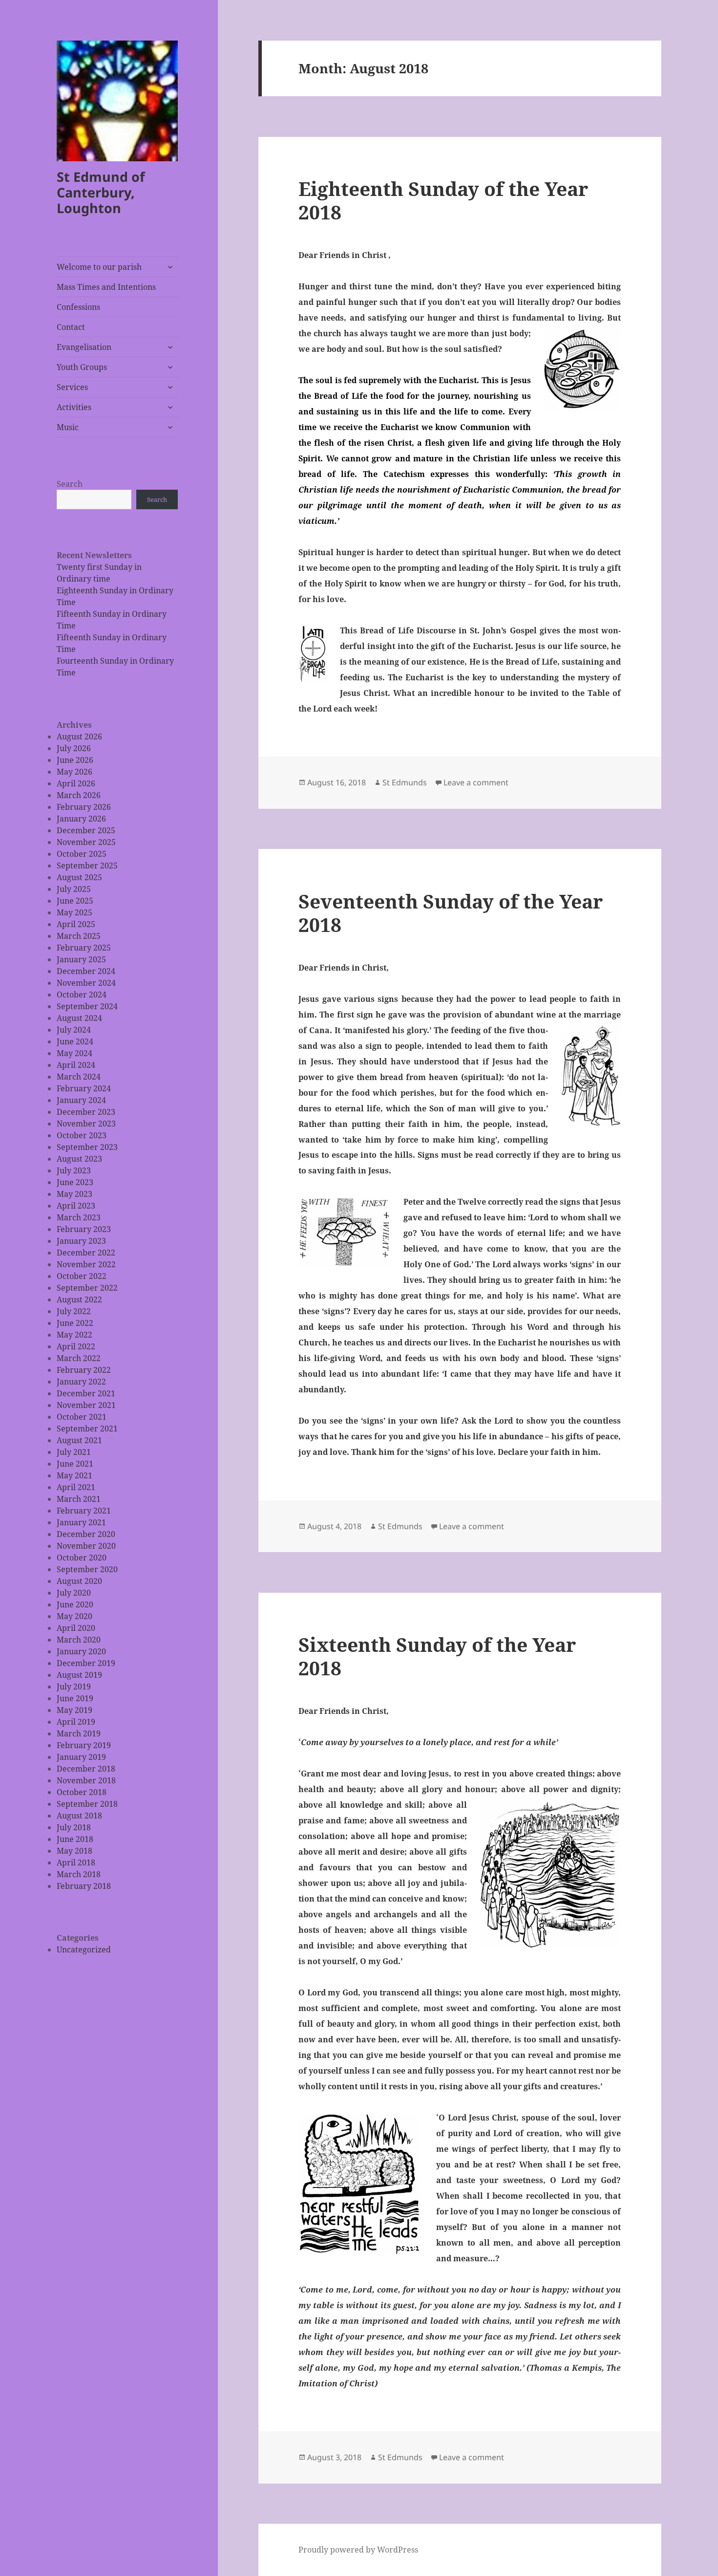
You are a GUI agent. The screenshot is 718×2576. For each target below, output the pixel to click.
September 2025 (87, 866)
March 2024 (79, 1077)
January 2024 (81, 1100)
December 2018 (86, 1769)
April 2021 (76, 1487)
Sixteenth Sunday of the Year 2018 (437, 1656)
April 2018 (76, 1862)
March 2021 (79, 1499)
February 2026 (84, 807)
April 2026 (76, 783)
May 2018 (74, 1851)
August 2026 (79, 736)
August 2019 (79, 1675)
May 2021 (74, 1475)
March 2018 (79, 1874)
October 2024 (82, 995)
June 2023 (75, 1182)
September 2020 (87, 1569)
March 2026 (79, 795)
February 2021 (84, 1511)
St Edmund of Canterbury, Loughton (101, 192)
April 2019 (76, 1722)
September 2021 (87, 1429)
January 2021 (81, 1522)
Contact (71, 327)
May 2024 (74, 1053)
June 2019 (75, 1698)
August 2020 (79, 1581)
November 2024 (86, 983)
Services (72, 387)
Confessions (78, 307)
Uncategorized (84, 1949)
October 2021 (82, 1417)
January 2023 (81, 1241)
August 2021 (79, 1440)
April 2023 (76, 1206)
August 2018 (79, 1816)
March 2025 (79, 936)
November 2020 (86, 1546)
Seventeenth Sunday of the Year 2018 (451, 913)
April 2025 (76, 924)
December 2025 (86, 830)
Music (68, 427)
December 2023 (86, 1112)
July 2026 (74, 748)
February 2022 (84, 1370)
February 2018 (84, 1886)
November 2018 (86, 1780)
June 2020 (75, 1604)
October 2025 (82, 854)
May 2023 (74, 1194)
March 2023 (79, 1217)
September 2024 (87, 1006)
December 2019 (86, 1663)
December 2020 (86, 1534)
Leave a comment (476, 782)
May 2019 (74, 1710)
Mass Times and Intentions (106, 287)
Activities (74, 407)
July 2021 (74, 1452)
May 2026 (74, 772)
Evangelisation (84, 347)
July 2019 (74, 1687)
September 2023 (87, 1147)
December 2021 (86, 1393)
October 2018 (82, 1792)
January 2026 (81, 819)
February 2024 (84, 1088)
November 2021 (86, 1405)
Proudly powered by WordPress (358, 2550)
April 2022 (76, 1346)
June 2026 (75, 760)
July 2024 (74, 1030)
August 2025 (79, 877)
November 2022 (86, 1264)
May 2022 (74, 1335)
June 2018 (75, 1839)
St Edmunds (405, 782)
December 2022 (86, 1253)
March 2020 (79, 1640)
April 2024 (76, 1065)
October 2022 (82, 1276)
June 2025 (75, 901)
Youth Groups (82, 367)
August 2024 (79, 1018)
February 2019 (84, 1745)
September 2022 (87, 1288)
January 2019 (81, 1757)
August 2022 (79, 1299)
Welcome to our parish (99, 267)
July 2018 (74, 1827)
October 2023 (82, 1135)
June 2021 (75, 1464)
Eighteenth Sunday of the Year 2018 (443, 200)
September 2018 (87, 1804)
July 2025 (74, 889)
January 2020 (81, 1651)
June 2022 (75, 1323)
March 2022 (79, 1358)
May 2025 (74, 912)
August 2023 (79, 1159)
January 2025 (81, 959)
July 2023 (74, 1170)
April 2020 (76, 1628)
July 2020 (74, 1593)
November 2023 (86, 1124)
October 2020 (82, 1558)
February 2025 (84, 948)
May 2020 (74, 1616)
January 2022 (81, 1382)
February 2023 (84, 1229)
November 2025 (86, 842)
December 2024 (86, 971)
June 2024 (75, 1041)
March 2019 (79, 1733)
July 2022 (74, 1311)
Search (70, 484)
